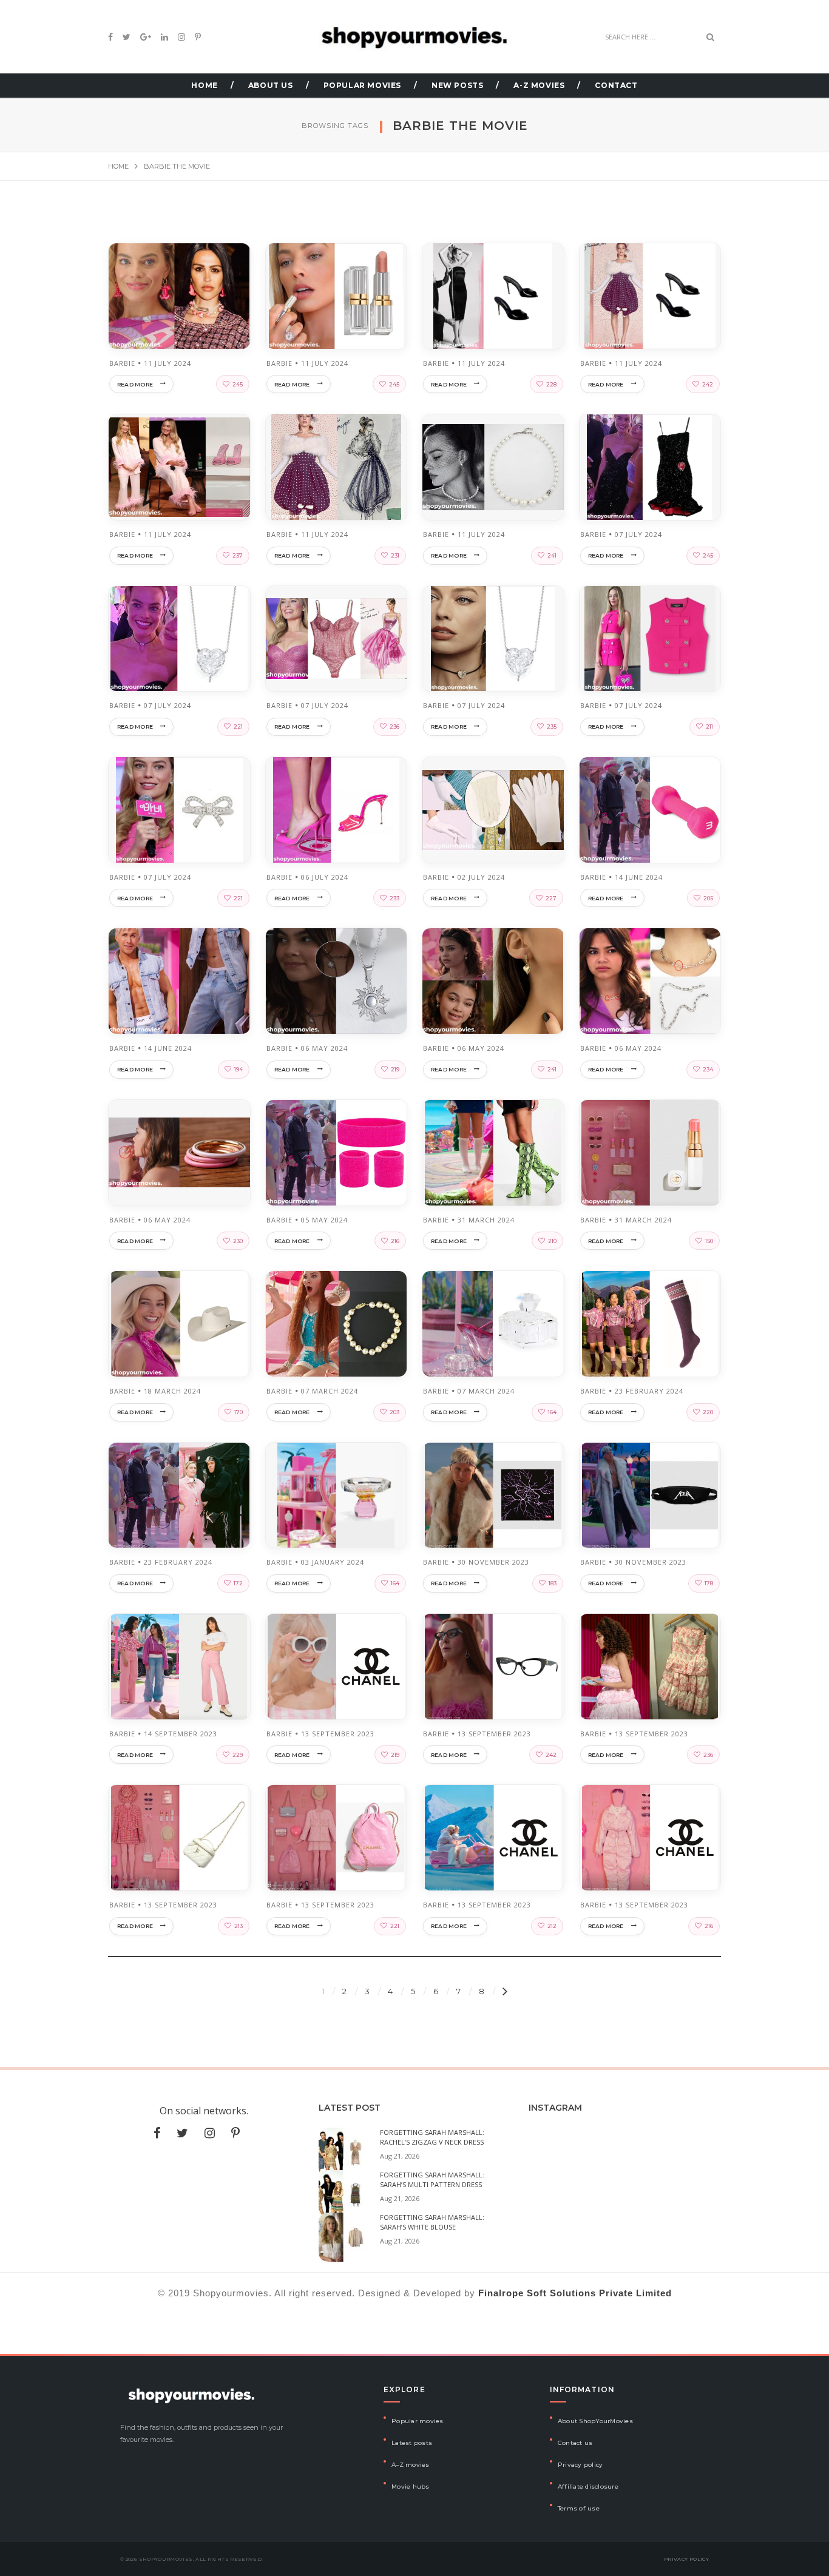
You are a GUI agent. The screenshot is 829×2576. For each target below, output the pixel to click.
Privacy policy (580, 2465)
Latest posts (412, 2443)
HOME (204, 85)
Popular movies (418, 2421)
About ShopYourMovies (595, 2421)
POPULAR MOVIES (362, 85)
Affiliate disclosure (588, 2487)
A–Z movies (411, 2465)
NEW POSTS (457, 85)
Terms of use (579, 2508)
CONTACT (616, 85)
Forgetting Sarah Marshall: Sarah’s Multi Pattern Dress (432, 2180)
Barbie (122, 363)
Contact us (575, 2443)
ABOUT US (271, 85)
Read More (135, 384)
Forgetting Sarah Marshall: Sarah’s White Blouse (432, 2222)
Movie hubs (411, 2487)
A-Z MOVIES (539, 85)
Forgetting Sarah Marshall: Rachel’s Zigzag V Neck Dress (432, 2137)
